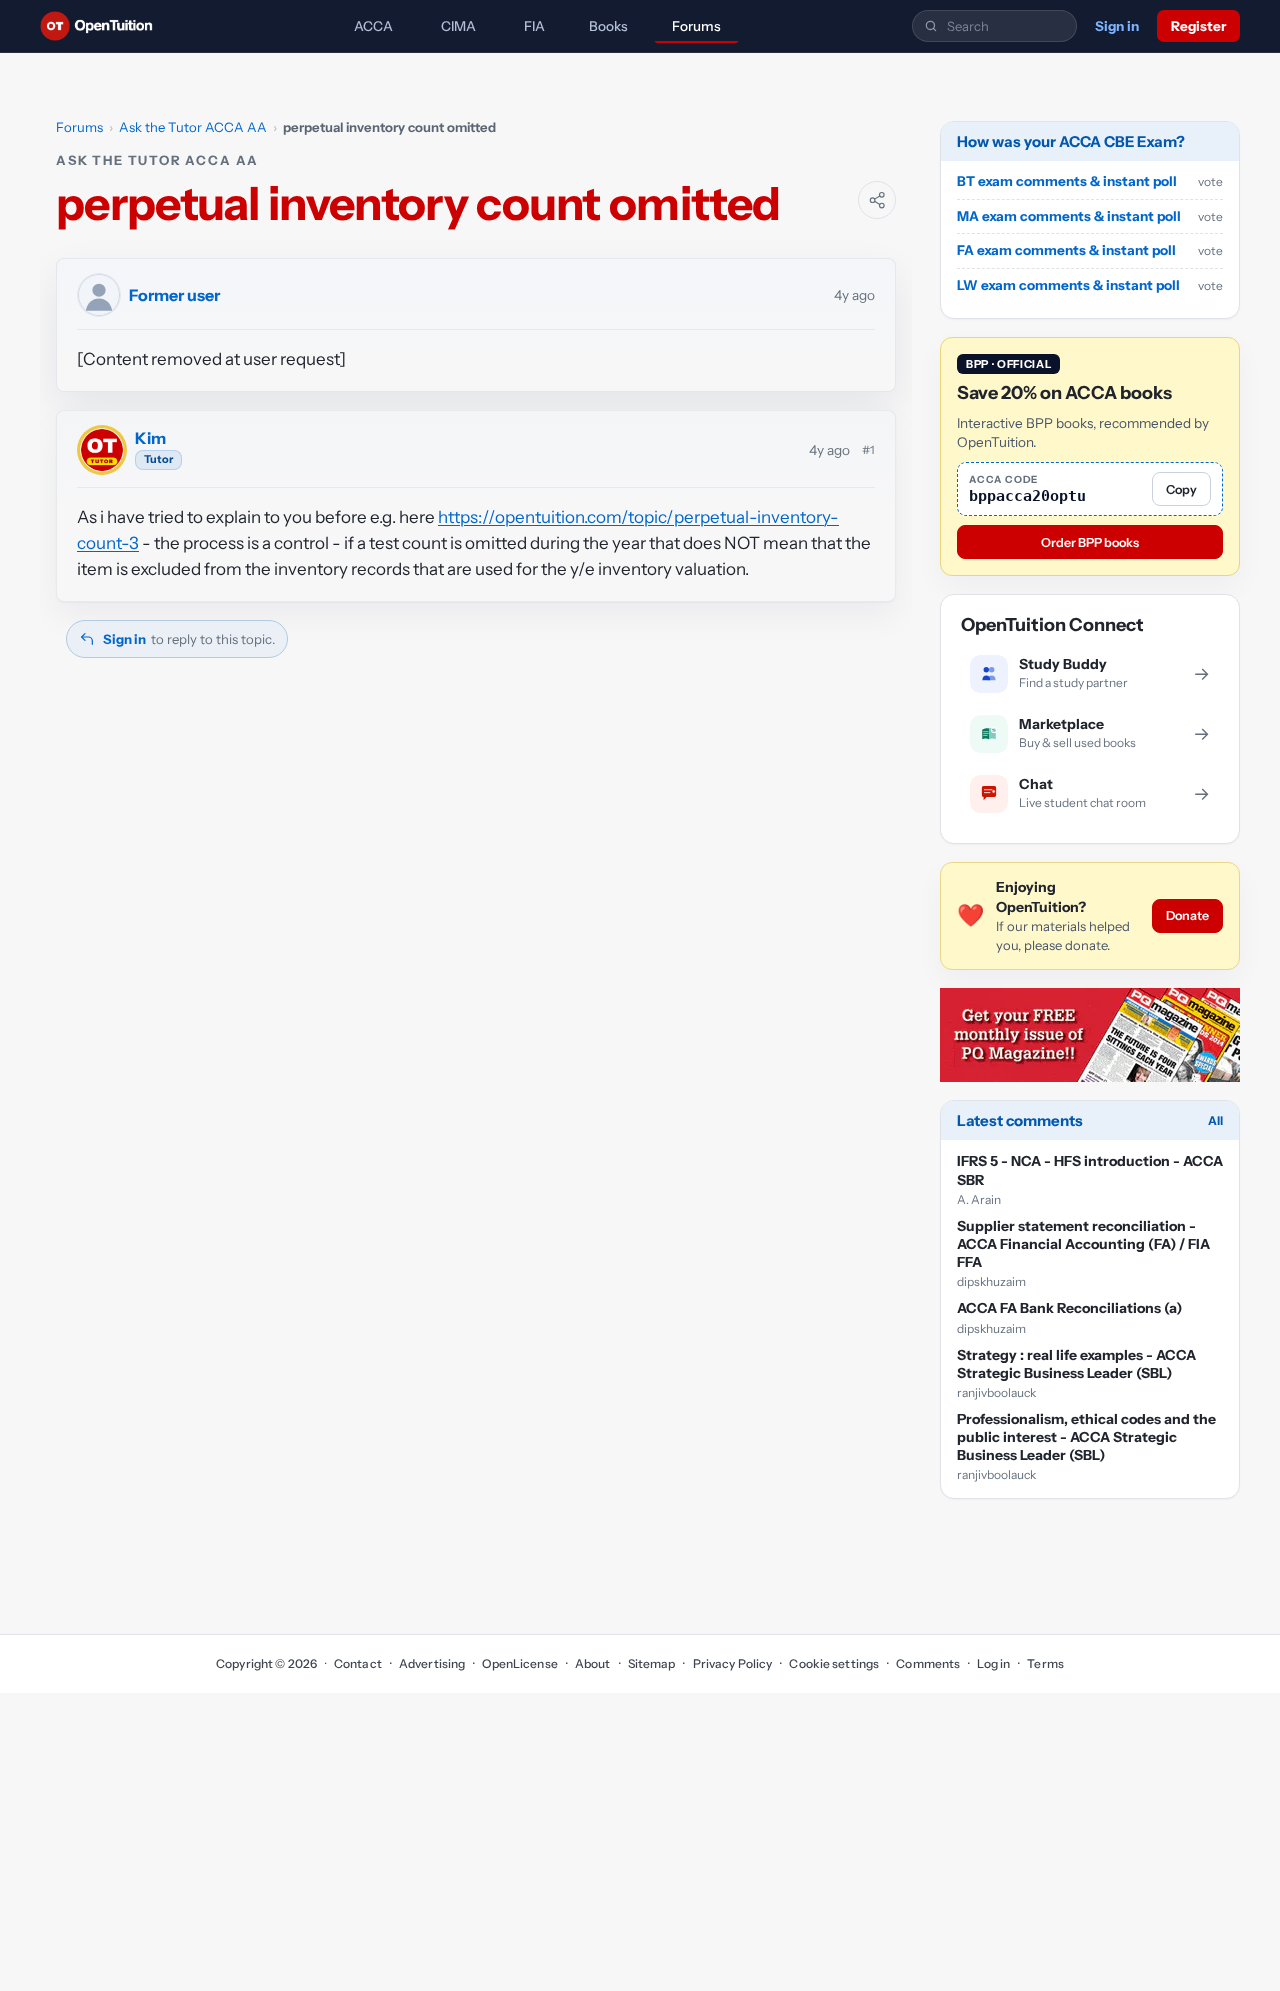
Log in (993, 1663)
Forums (696, 26)
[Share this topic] (877, 200)
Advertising (432, 1663)
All (1215, 1121)
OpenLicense (519, 1663)
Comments (928, 1663)
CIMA (458, 26)
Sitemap (652, 1663)
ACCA (373, 26)
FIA (534, 26)
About (593, 1663)
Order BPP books (1090, 542)
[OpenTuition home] (101, 26)
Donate (1187, 916)
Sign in (1117, 26)
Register (1198, 26)
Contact (358, 1663)
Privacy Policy (732, 1663)
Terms (1045, 1663)
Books (608, 26)
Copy (1181, 489)
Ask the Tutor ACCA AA (193, 127)
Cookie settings (834, 1663)
